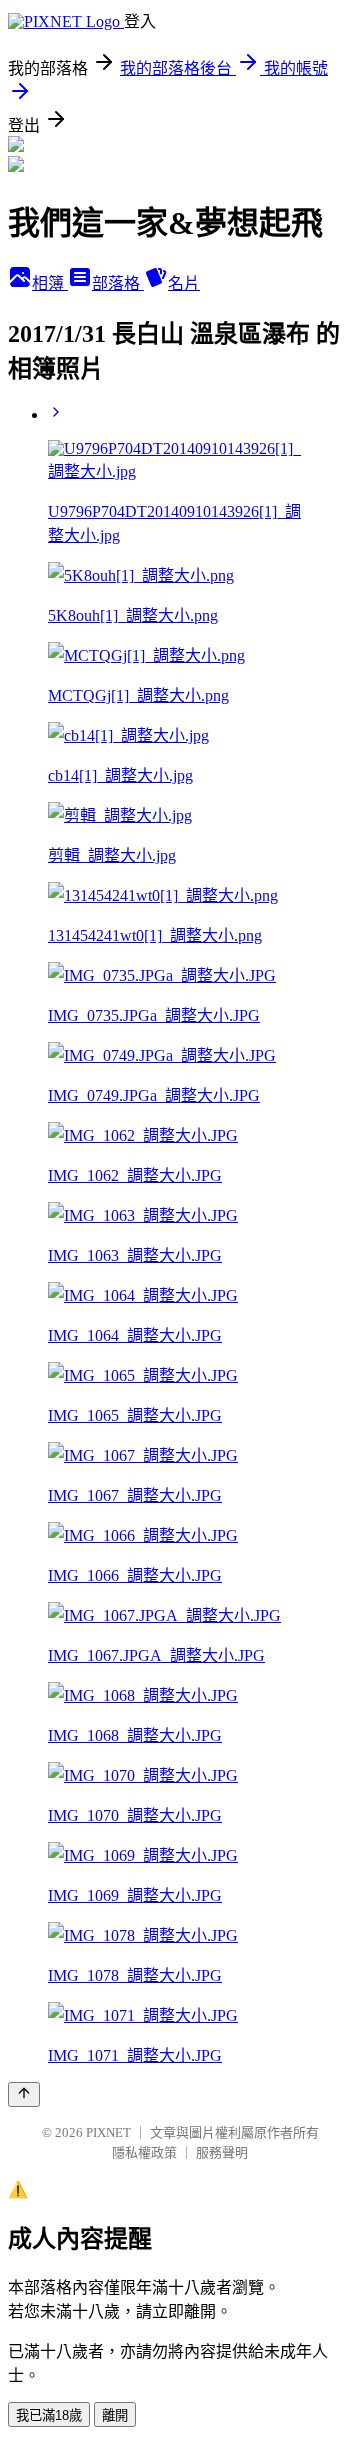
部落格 (118, 283)
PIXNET (108, 2132)
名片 (184, 283)
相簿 (50, 283)
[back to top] (24, 2094)
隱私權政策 (144, 2152)
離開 (115, 2415)
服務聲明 (222, 2152)
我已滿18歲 (49, 2415)
